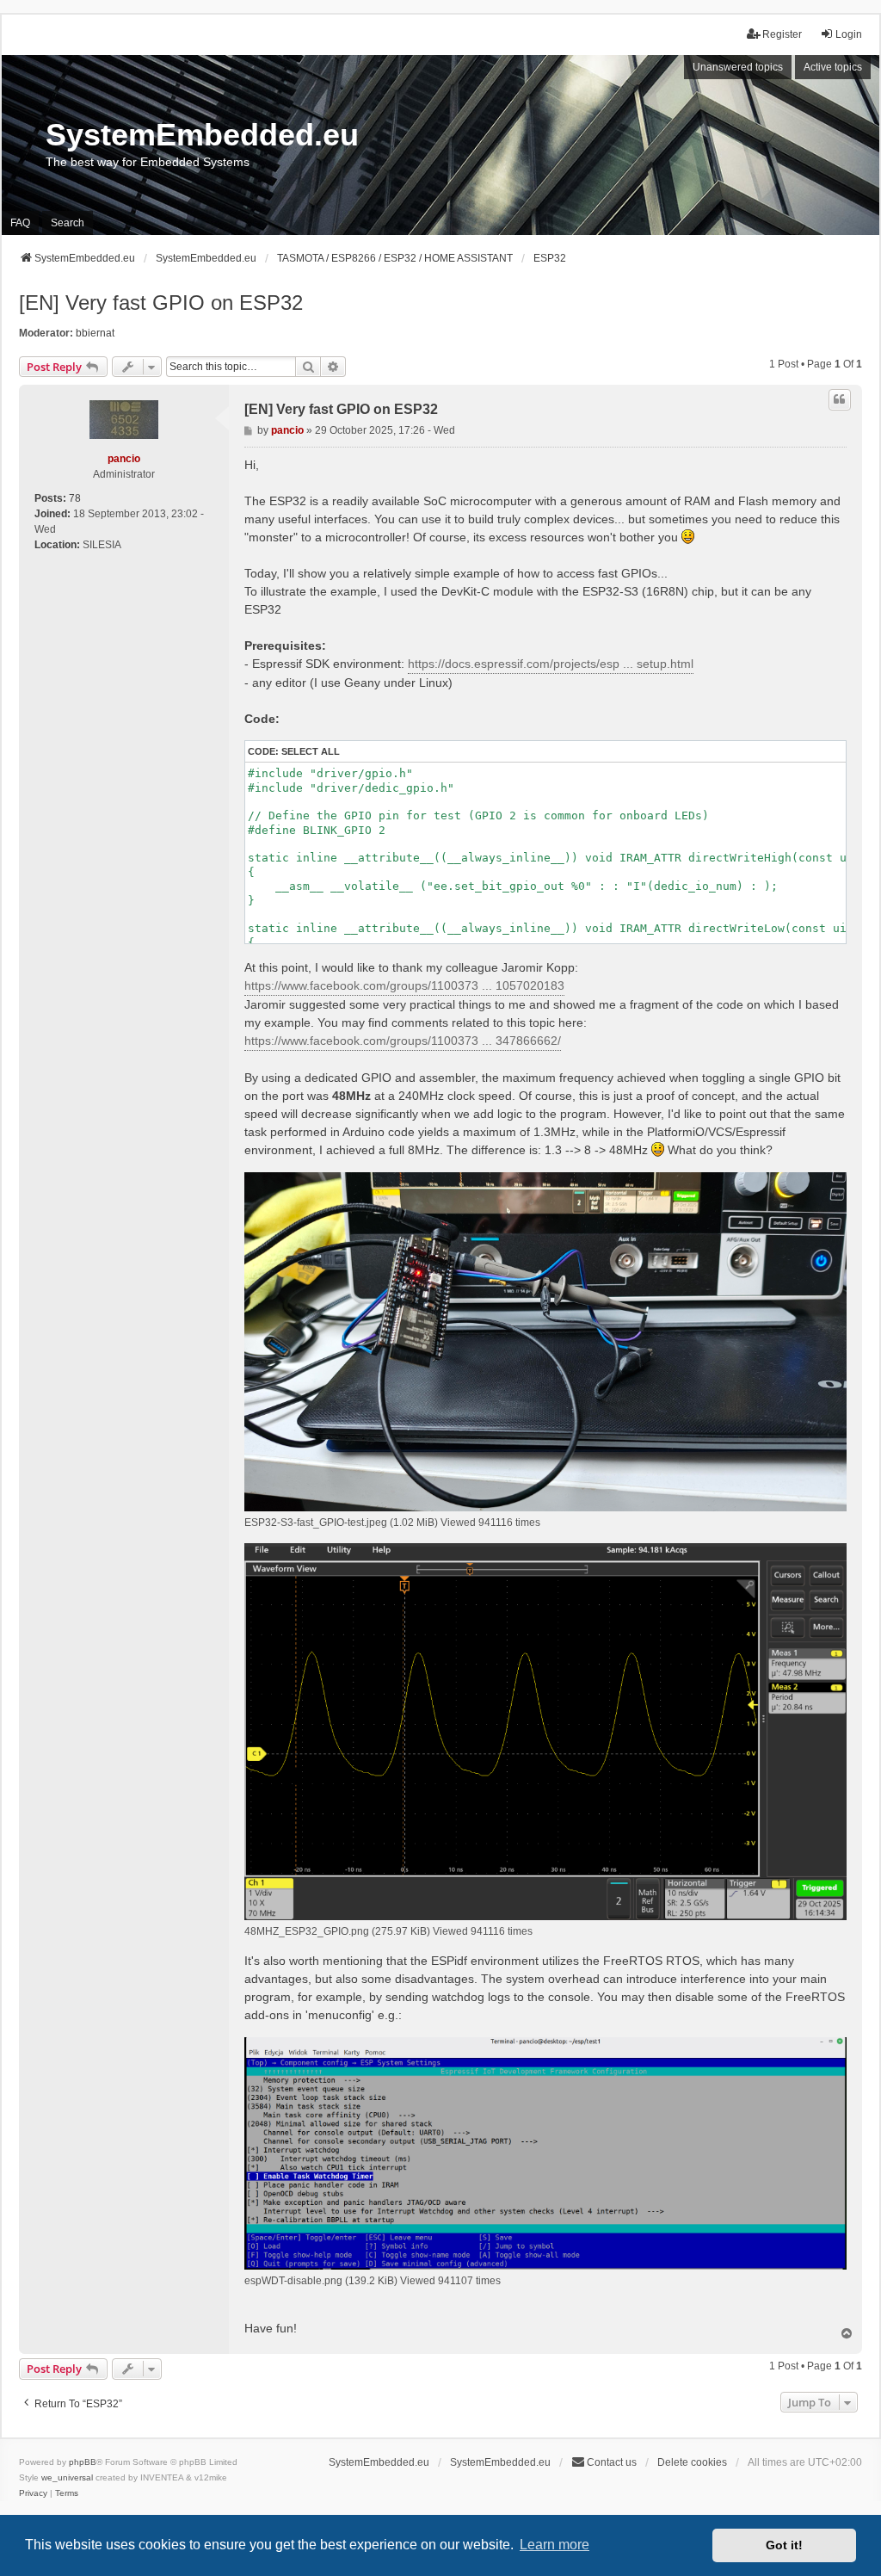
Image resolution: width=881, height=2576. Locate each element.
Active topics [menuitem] (833, 67)
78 (75, 498)
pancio (124, 459)
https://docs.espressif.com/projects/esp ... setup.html (551, 664)
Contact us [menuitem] (612, 2462)
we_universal (67, 2477)
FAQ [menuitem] (20, 223)
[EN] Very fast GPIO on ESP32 (161, 303)
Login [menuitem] (849, 34)
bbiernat (95, 333)
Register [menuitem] (782, 34)
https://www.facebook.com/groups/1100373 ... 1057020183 (404, 985)
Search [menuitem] (68, 223)
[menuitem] (33, 2493)
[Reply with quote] (840, 399)
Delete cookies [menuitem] (692, 2462)
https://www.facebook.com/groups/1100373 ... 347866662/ (403, 1041)
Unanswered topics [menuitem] (738, 67)
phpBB (83, 2462)
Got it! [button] (784, 2545)
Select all (311, 751)
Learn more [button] (554, 2545)
